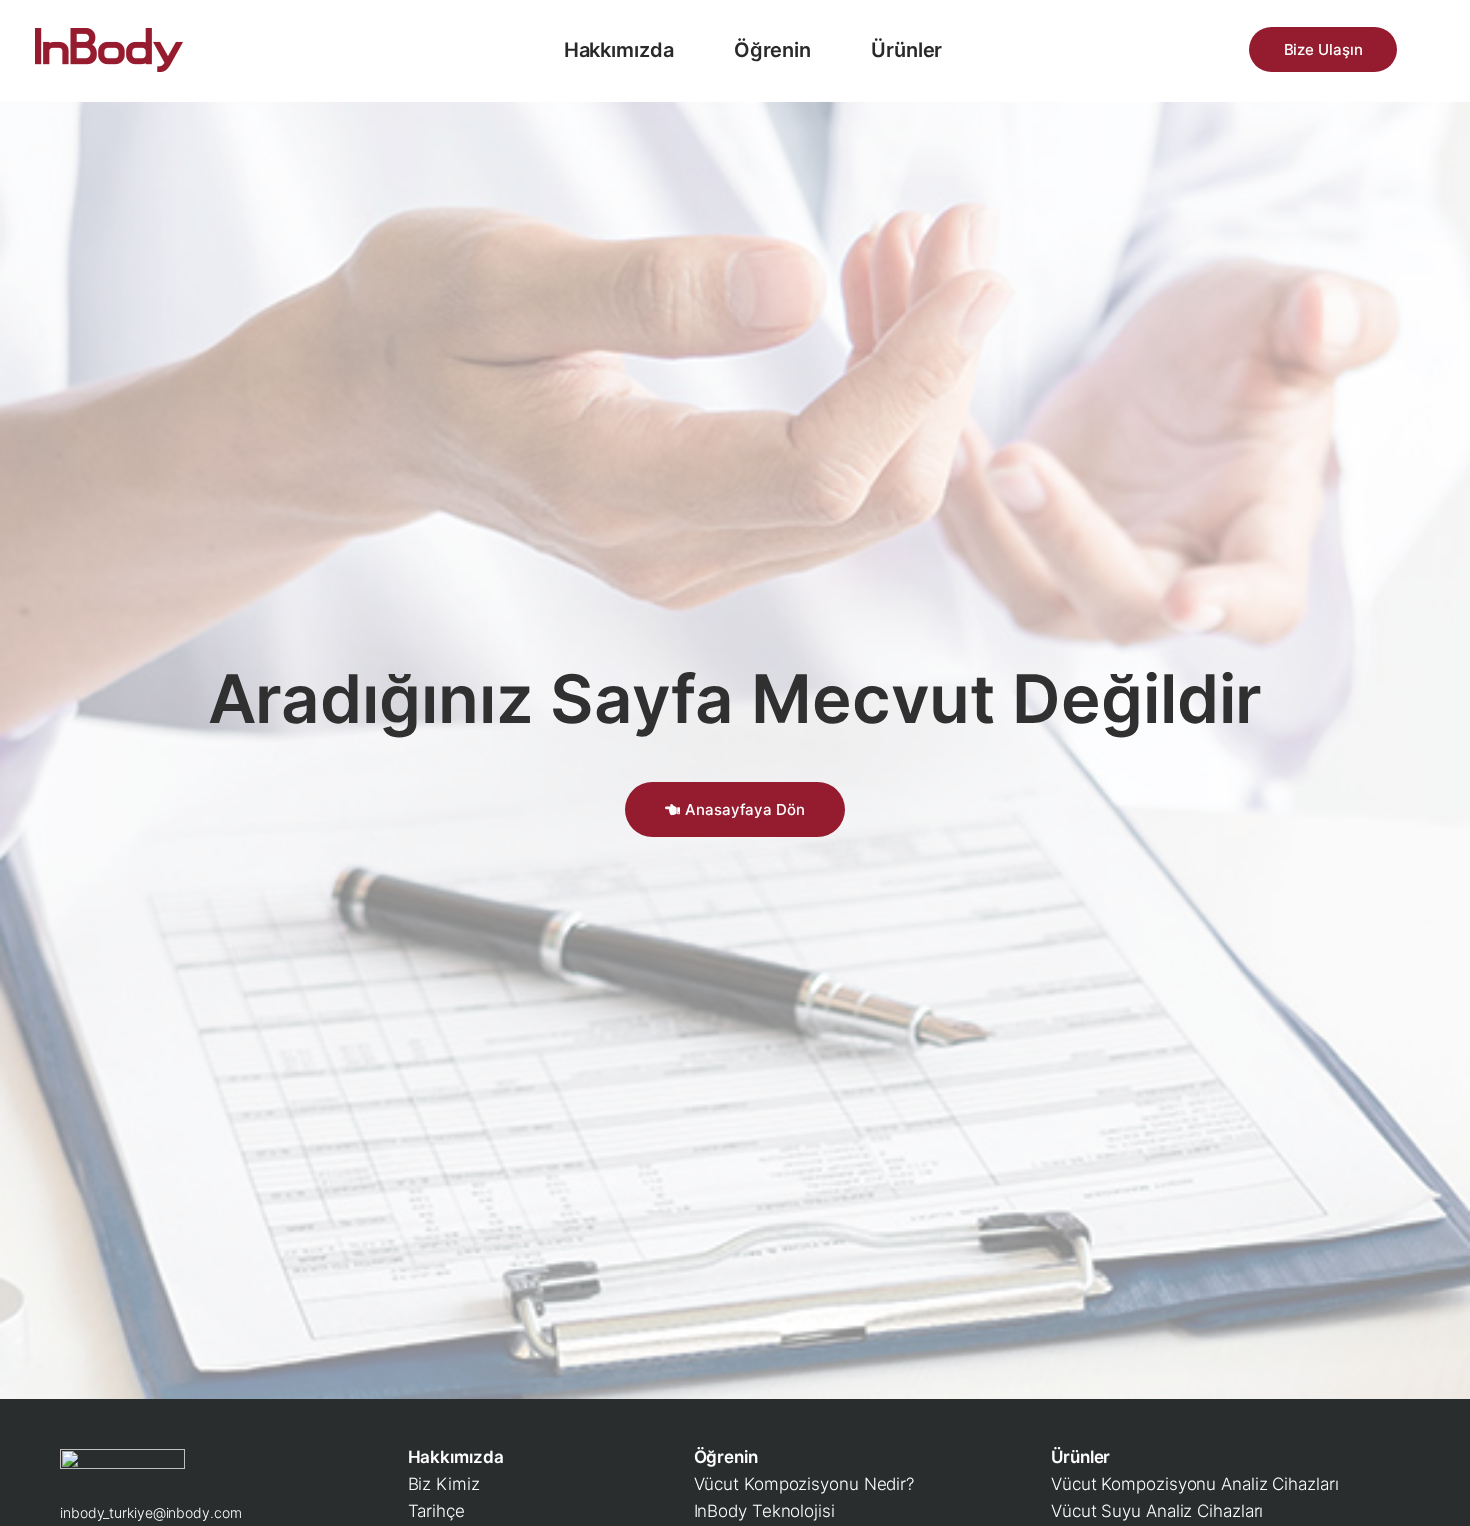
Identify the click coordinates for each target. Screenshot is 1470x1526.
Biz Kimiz (444, 1484)
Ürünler (906, 50)
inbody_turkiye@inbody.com (151, 1512)
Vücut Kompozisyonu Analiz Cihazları (1195, 1484)
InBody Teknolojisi (764, 1511)
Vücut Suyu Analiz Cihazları (1157, 1511)
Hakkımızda (619, 50)
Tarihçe (436, 1511)
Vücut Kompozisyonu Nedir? (804, 1484)
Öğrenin (772, 50)
